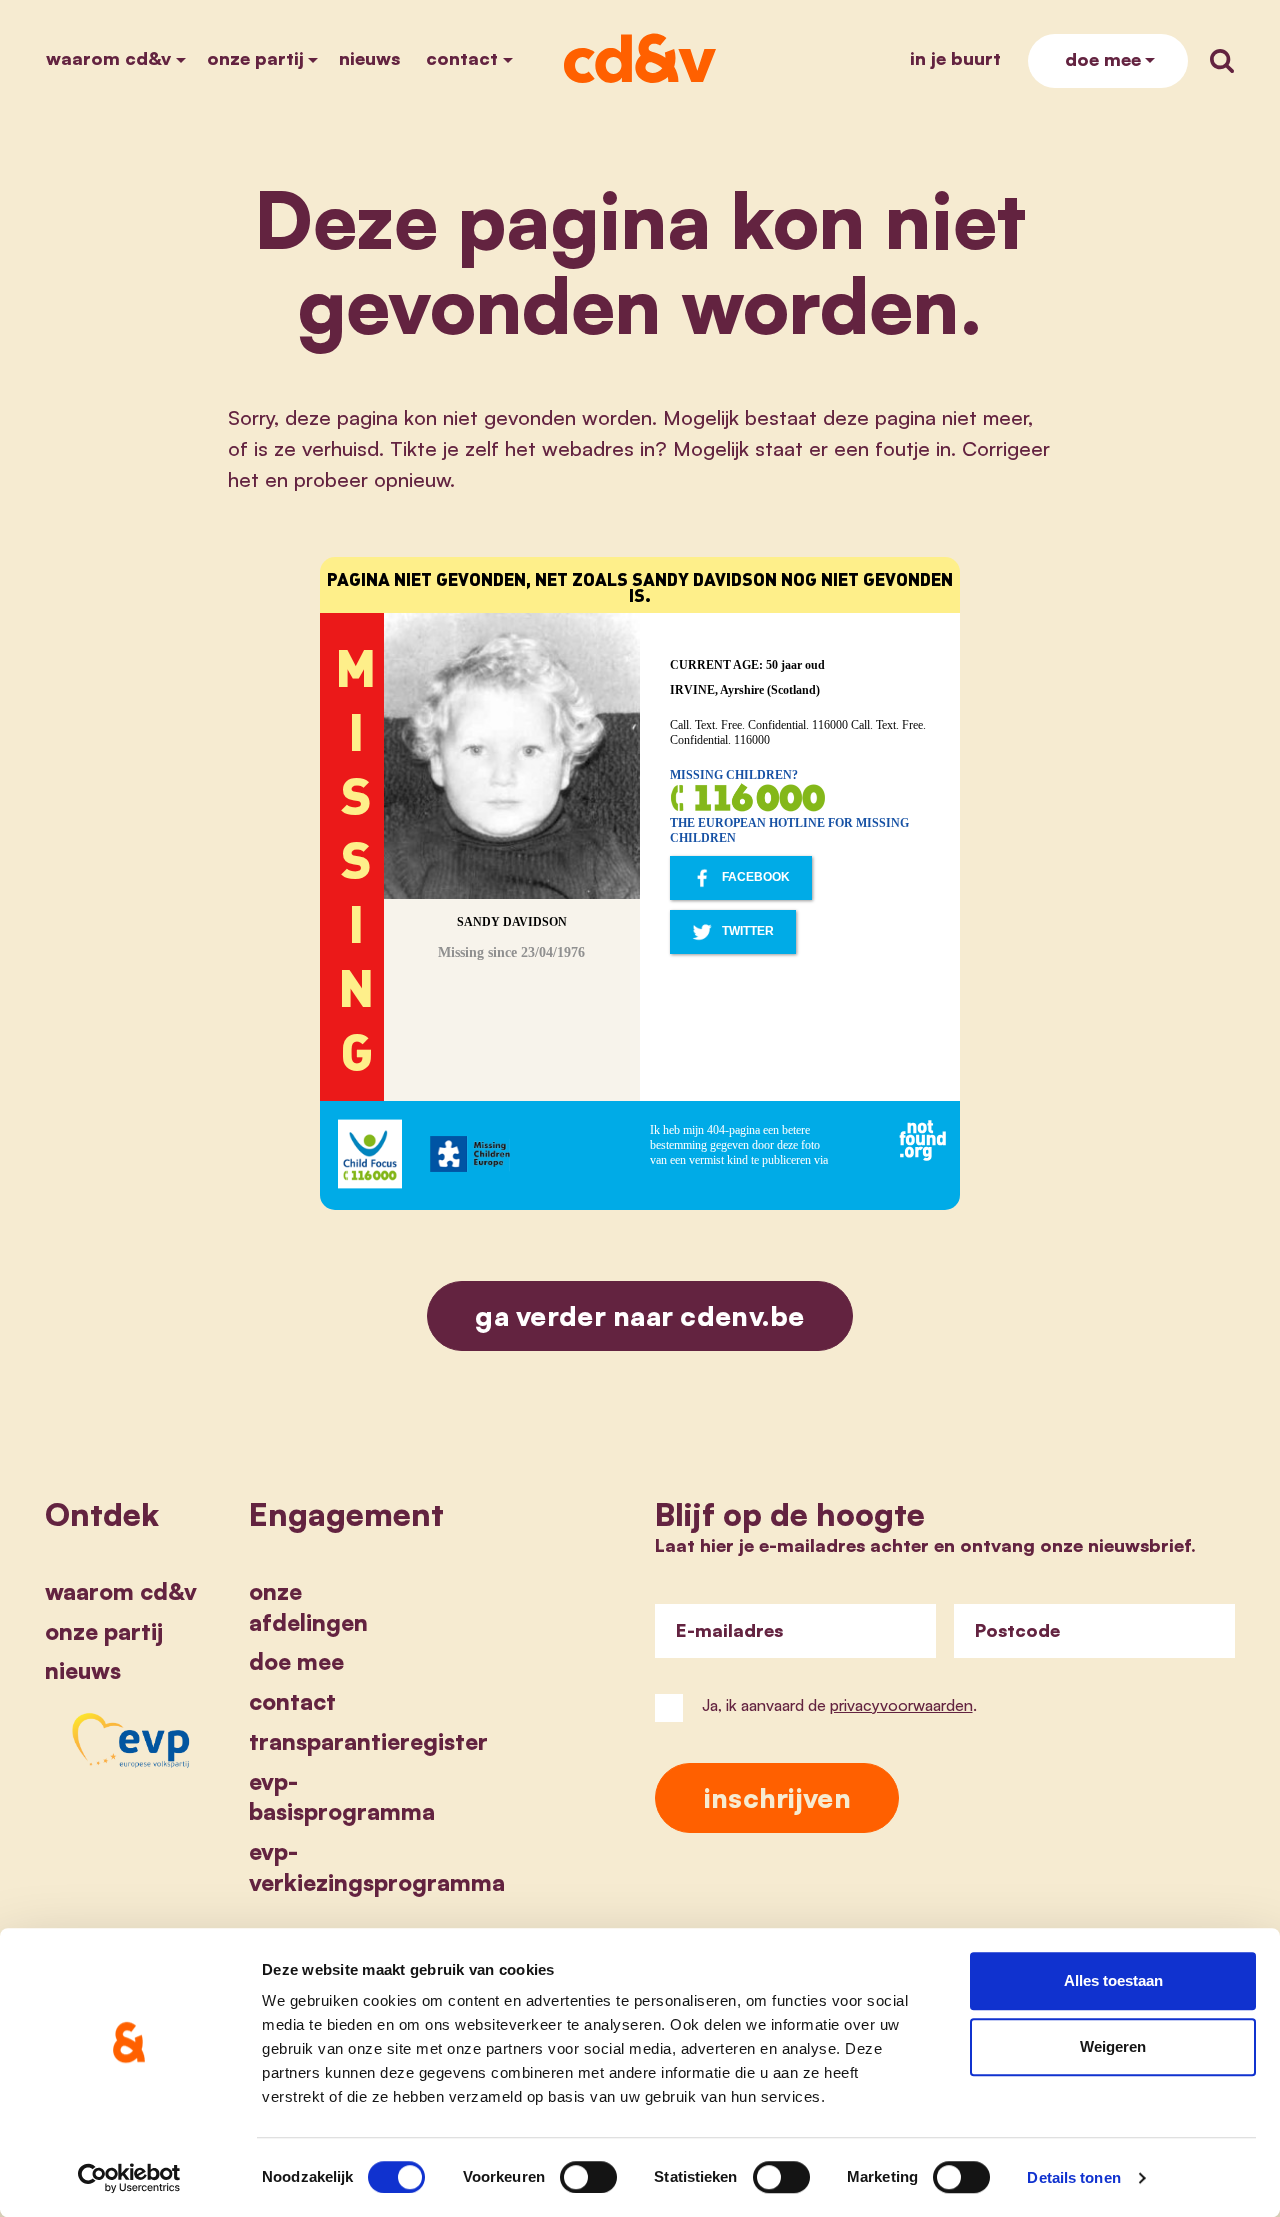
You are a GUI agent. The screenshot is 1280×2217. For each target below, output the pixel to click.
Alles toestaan (1113, 1980)
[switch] (588, 2177)
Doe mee (1103, 59)
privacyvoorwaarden (901, 1705)
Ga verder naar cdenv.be (640, 1315)
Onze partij (255, 58)
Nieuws (369, 58)
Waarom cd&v (108, 58)
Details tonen (1073, 2177)
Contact (462, 58)
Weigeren (1113, 2046)
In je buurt (955, 58)
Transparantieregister (368, 1741)
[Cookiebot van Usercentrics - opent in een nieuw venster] (129, 2178)
